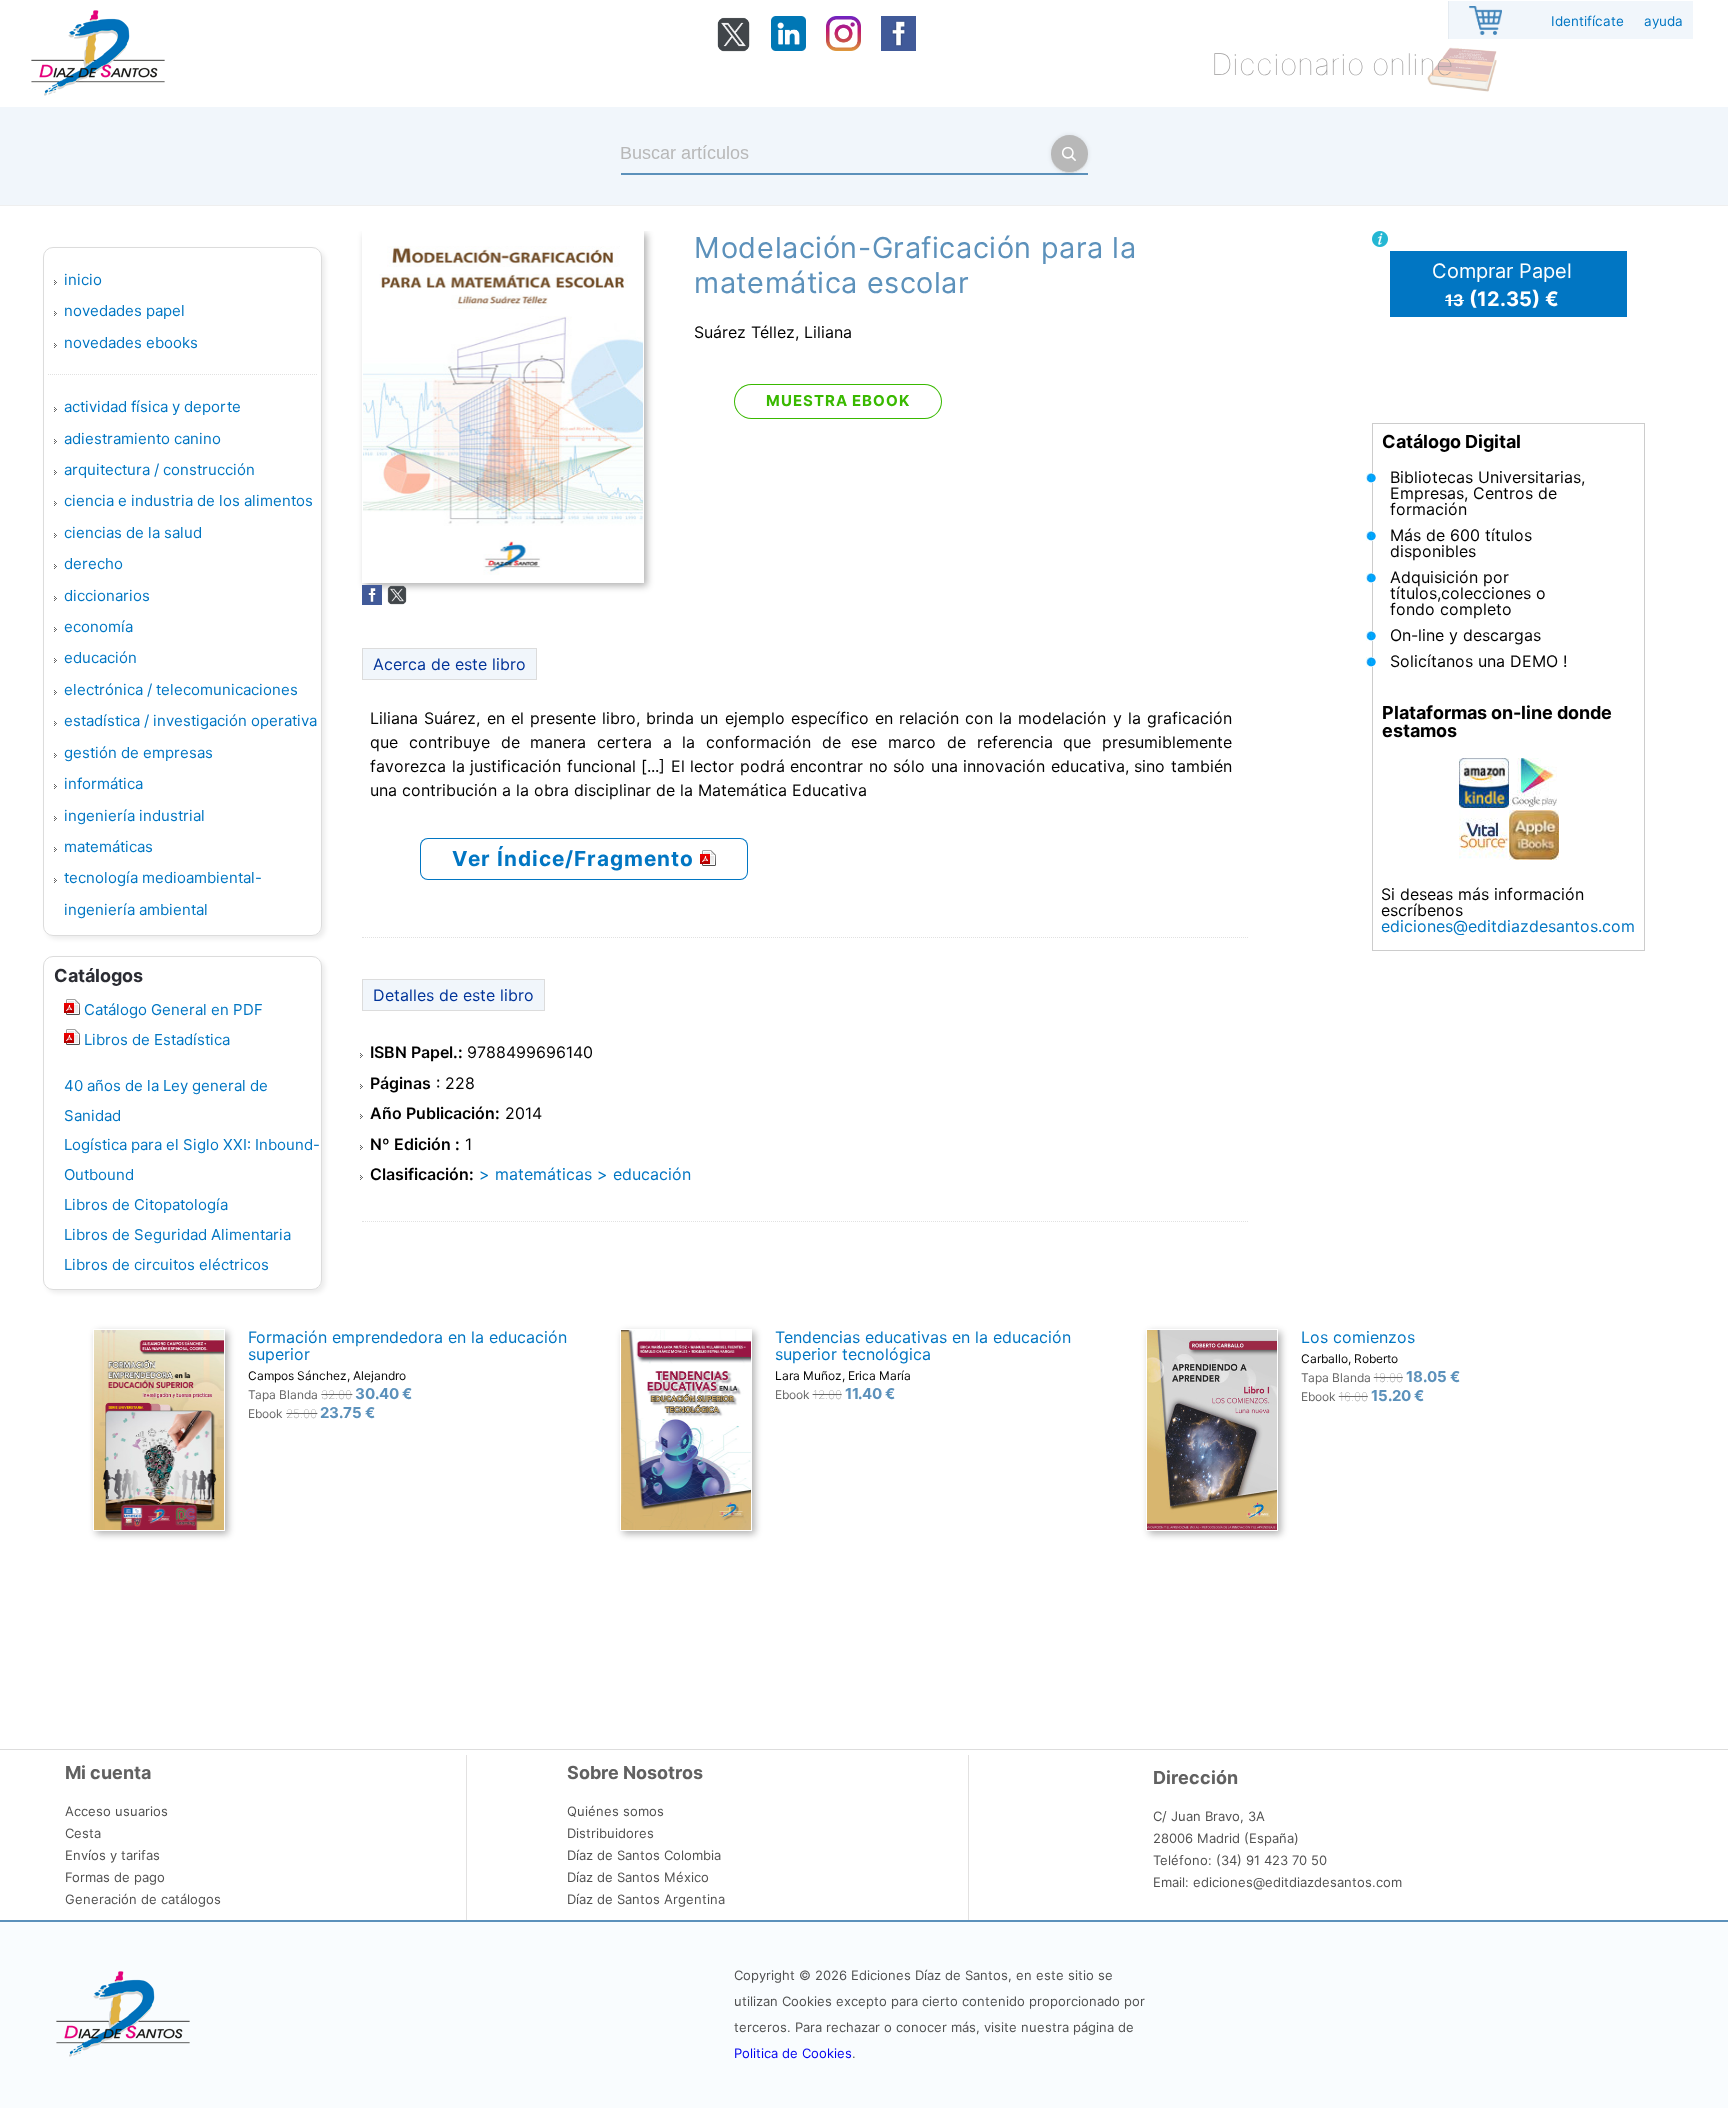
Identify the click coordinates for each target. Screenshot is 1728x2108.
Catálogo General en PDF (171, 1009)
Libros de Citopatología (146, 1204)
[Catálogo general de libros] (72, 1039)
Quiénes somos (615, 1811)
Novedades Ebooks (131, 342)
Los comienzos (1358, 1337)
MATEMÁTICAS (108, 846)
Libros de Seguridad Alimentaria (177, 1234)
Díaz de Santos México (638, 1877)
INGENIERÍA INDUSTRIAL (134, 815)
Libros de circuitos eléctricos (166, 1264)
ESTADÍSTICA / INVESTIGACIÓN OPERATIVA (190, 720)
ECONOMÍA (98, 626)
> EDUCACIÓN (644, 1174)
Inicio (83, 279)
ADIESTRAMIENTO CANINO (142, 438)
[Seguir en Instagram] (843, 45)
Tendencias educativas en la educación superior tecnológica (923, 1345)
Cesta (83, 1833)
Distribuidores (610, 1833)
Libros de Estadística (155, 1039)
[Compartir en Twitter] (397, 599)
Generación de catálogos (143, 1899)
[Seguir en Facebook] (898, 45)
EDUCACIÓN (100, 657)
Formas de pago (115, 1877)
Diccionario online (1332, 64)
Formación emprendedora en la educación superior (407, 1345)
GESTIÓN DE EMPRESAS (138, 752)
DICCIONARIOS (107, 595)
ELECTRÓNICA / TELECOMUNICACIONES (181, 689)
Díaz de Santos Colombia (644, 1855)
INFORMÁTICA (103, 783)
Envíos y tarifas (112, 1855)
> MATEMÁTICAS (535, 1174)
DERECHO (93, 563)
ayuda (1663, 21)
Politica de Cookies (793, 2053)
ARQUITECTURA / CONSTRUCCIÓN (159, 469)
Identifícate (1587, 21)
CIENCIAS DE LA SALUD (133, 532)
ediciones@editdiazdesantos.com (1508, 926)
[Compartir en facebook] (372, 599)
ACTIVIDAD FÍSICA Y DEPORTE (152, 406)
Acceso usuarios (116, 1811)
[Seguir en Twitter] (733, 47)
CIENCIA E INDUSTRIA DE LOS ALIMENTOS (188, 500)
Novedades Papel (124, 310)
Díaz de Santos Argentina (646, 1899)
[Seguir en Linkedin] (788, 45)
